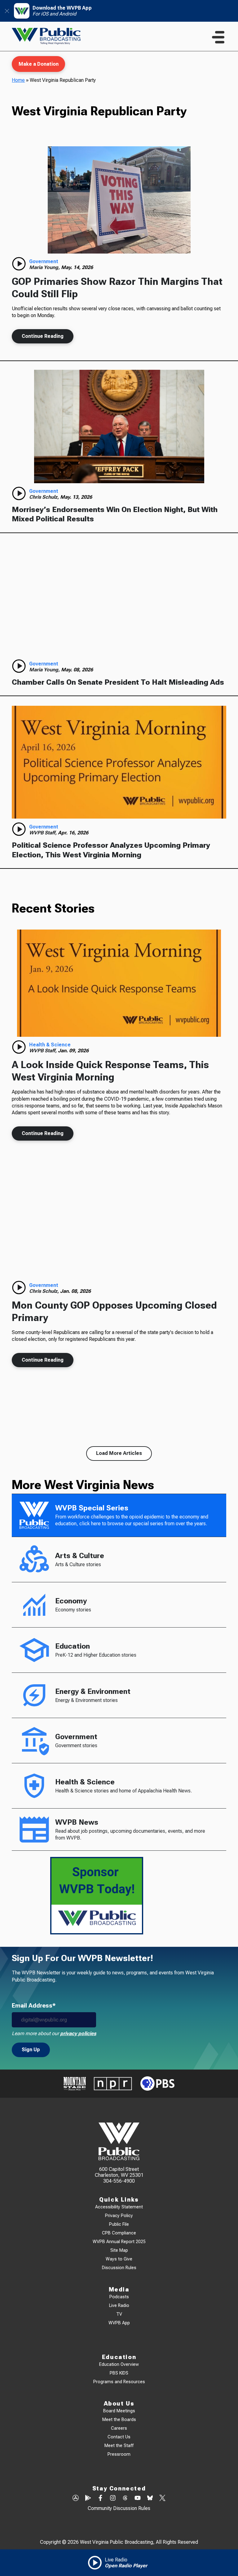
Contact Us (119, 2437)
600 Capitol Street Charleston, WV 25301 (119, 2172)
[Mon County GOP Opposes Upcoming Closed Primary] (119, 1224)
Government (44, 261)
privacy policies (78, 2033)
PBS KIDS (119, 2373)
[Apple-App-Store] (76, 2499)
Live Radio (119, 2306)
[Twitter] (162, 2499)
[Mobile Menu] (218, 37)
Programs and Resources (119, 2382)
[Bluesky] (150, 2499)
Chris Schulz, (45, 497)
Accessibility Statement (119, 2207)
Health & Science (50, 1045)
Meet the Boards (119, 2420)
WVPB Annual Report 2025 (119, 2242)
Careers (119, 2428)
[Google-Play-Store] (88, 2499)
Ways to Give (119, 2259)
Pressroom (119, 2454)
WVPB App (119, 2323)
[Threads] (125, 2499)
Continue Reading (43, 336)
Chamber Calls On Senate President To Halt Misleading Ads (118, 682)
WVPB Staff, (44, 833)
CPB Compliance (119, 2233)
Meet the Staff (119, 2446)
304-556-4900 (119, 2181)
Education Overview (119, 2364)
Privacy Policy (119, 2216)
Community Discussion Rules (119, 2508)
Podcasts (119, 2297)
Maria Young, (45, 267)
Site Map (119, 2250)
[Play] (19, 264)
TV (119, 2314)
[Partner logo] (75, 2084)
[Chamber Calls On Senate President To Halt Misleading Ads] (119, 599)
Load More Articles (119, 1453)
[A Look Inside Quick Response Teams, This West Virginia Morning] (119, 983)
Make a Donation (39, 64)
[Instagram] (113, 2499)
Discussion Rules (119, 2268)
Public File (119, 2224)
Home (18, 80)
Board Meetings (119, 2411)
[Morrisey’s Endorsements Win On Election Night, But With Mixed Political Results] (119, 426)
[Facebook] (100, 2499)
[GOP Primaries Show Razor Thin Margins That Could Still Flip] (119, 200)
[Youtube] (138, 2499)
